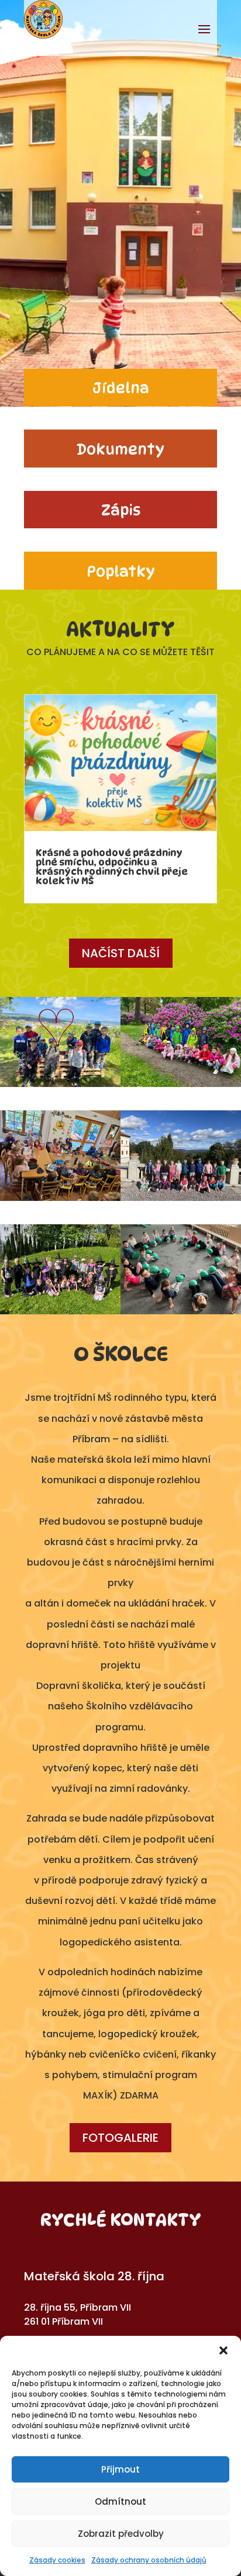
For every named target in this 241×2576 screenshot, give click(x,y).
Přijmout (120, 2469)
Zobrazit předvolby (121, 2534)
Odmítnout (120, 2501)
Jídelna (121, 388)
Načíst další (121, 953)
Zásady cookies (57, 2560)
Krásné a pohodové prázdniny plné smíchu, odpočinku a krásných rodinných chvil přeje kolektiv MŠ (112, 867)
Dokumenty (120, 449)
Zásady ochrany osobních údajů (149, 2560)
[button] (223, 2350)
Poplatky (121, 572)
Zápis (121, 510)
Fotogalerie (120, 2138)
